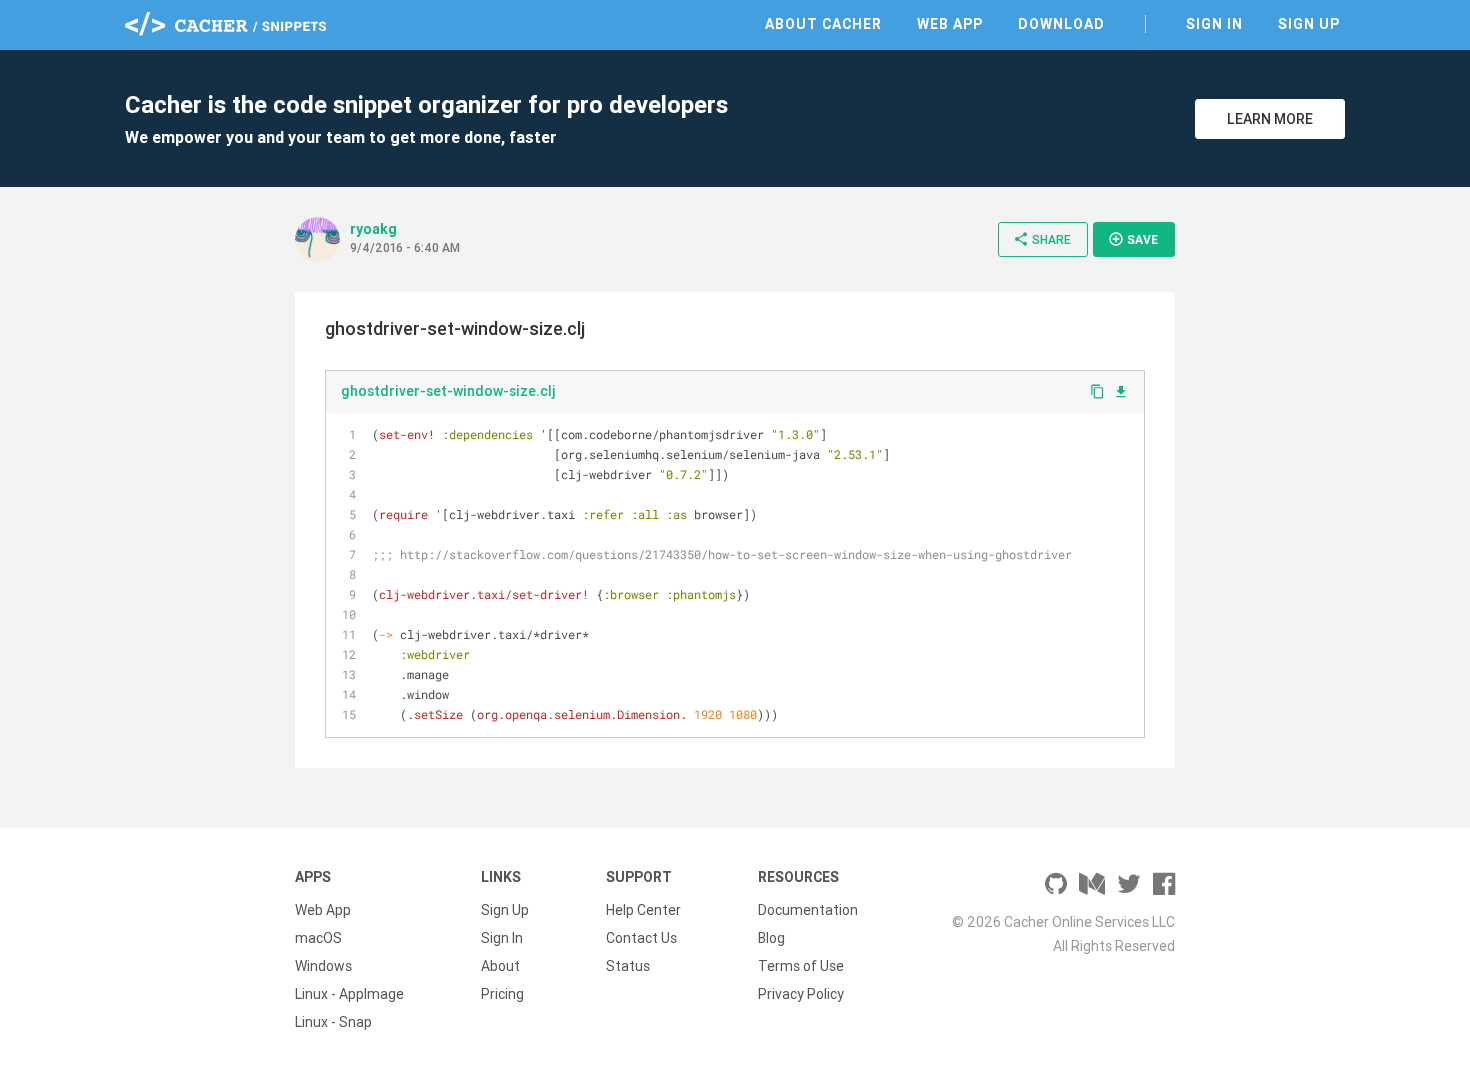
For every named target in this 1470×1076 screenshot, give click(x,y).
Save (1133, 239)
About (500, 966)
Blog (771, 938)
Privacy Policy (801, 994)
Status (628, 966)
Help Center (643, 910)
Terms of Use (801, 966)
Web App (950, 24)
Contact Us (641, 938)
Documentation (808, 910)
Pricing (502, 994)
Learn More (1270, 119)
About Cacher (823, 24)
